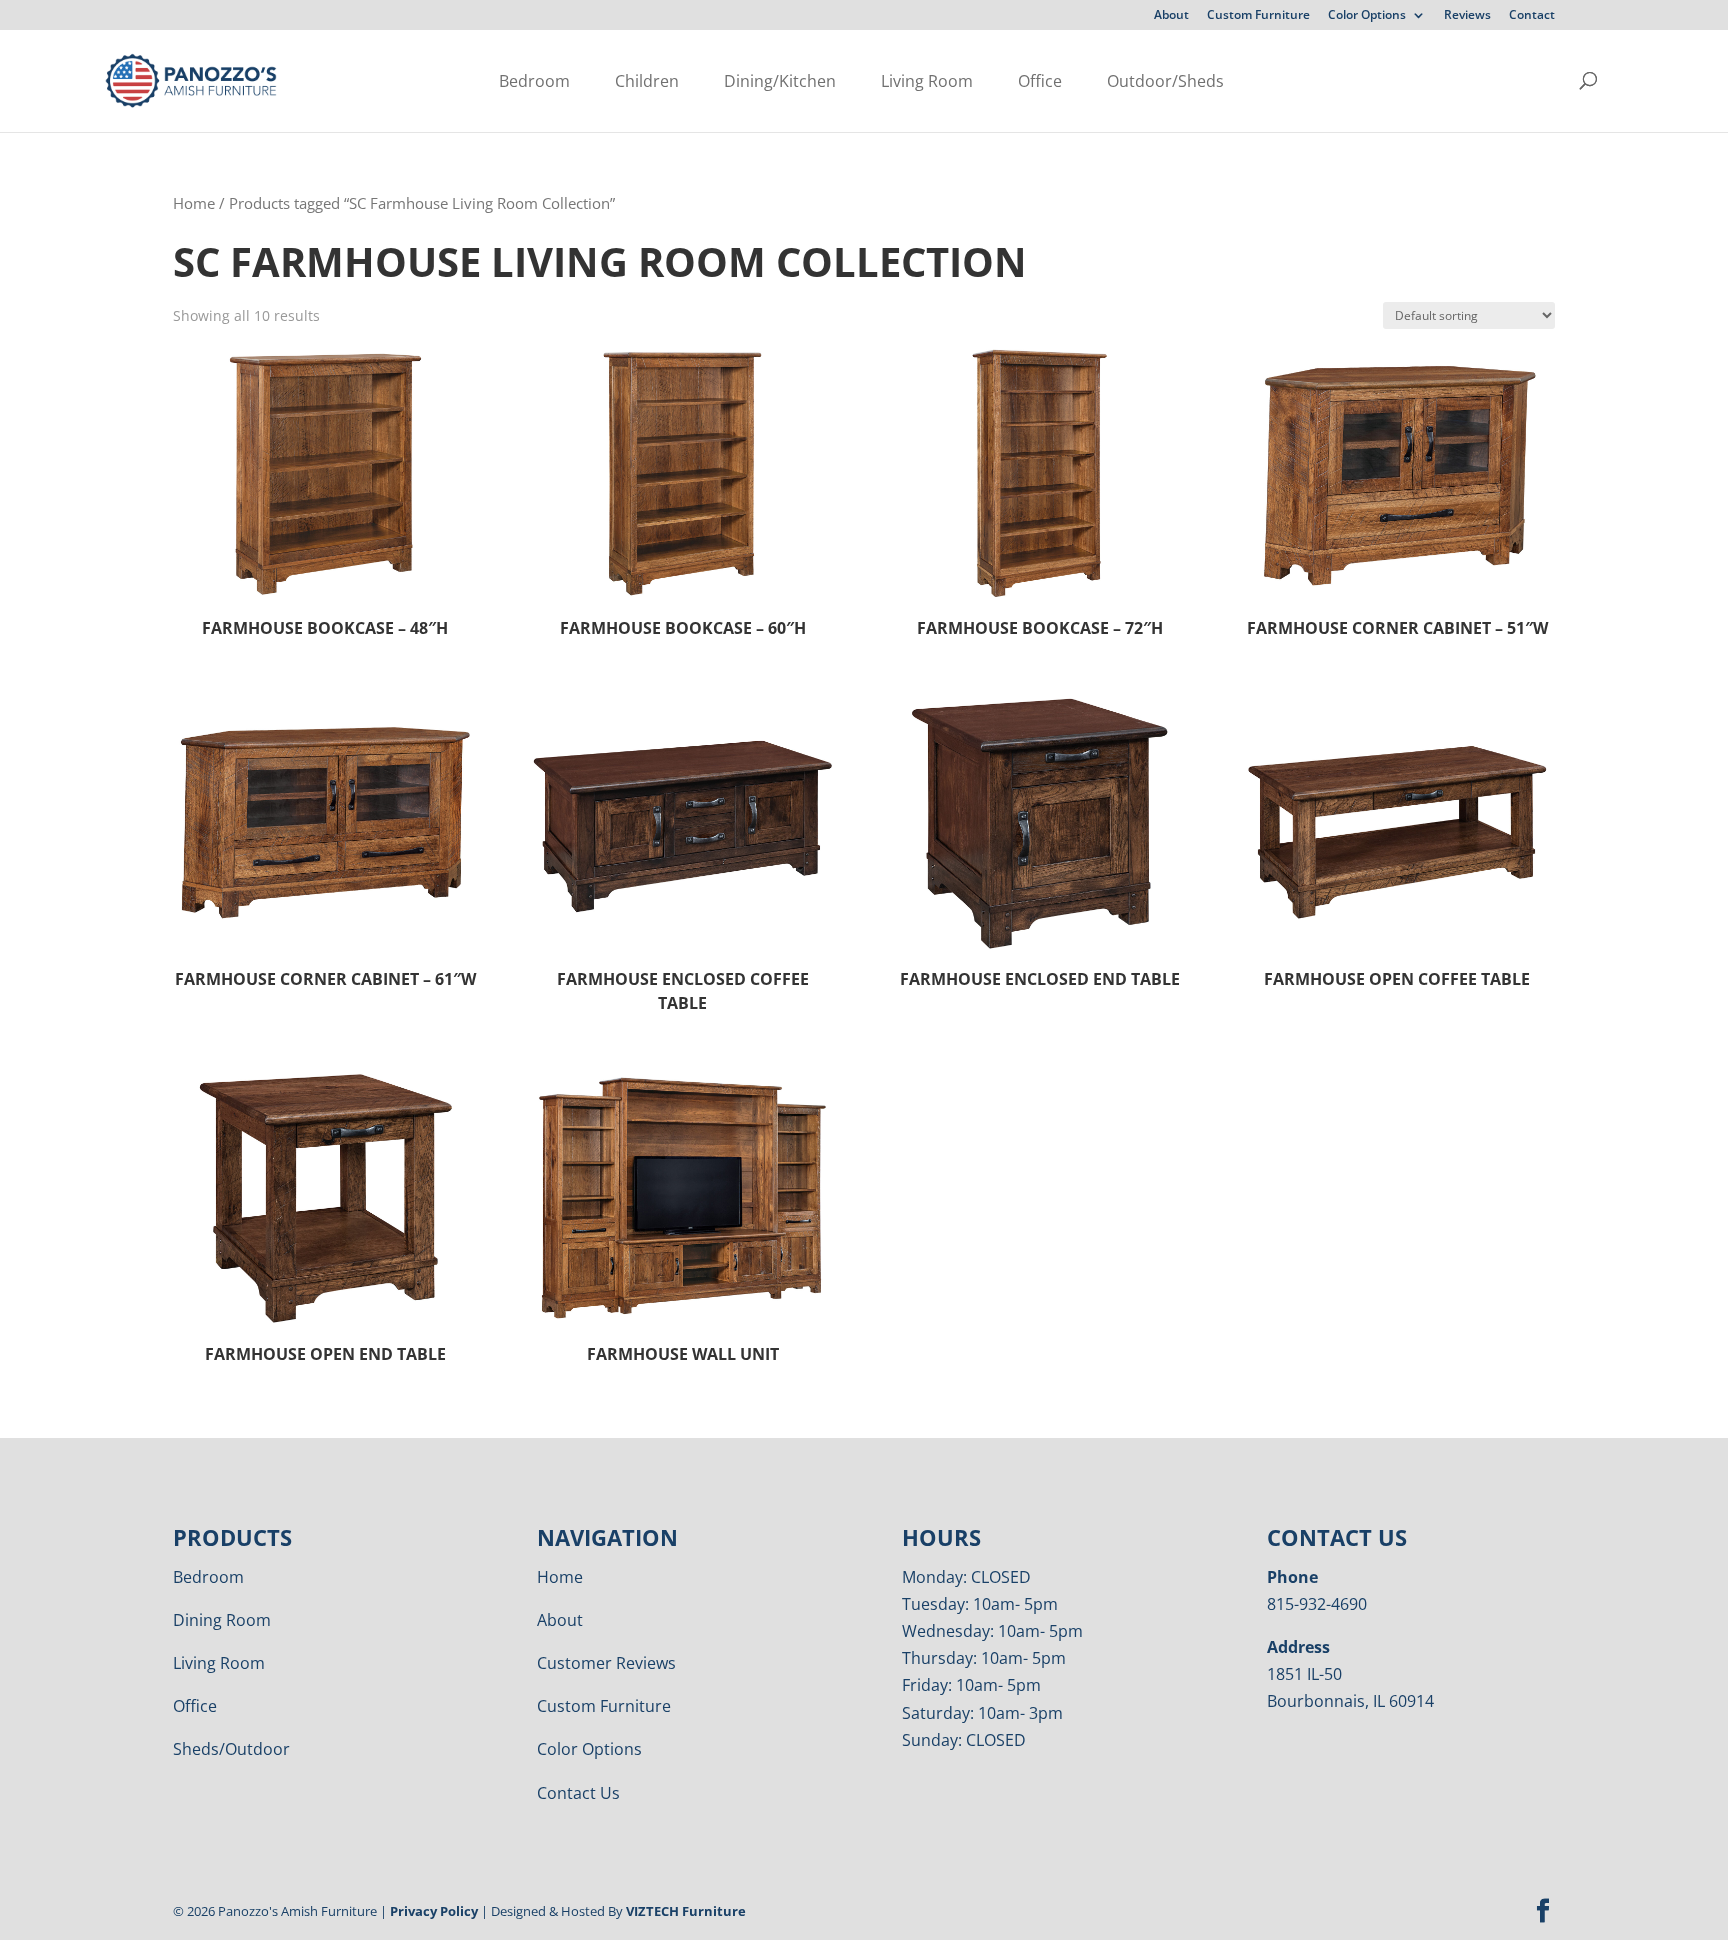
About (1171, 16)
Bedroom (534, 81)
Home (194, 203)
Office (1040, 81)
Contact (1532, 16)
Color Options (1367, 16)
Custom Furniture (1258, 16)
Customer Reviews (606, 1663)
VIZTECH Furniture (686, 1911)
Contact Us (578, 1793)
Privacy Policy (434, 1911)
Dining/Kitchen (780, 81)
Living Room (927, 81)
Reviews (1467, 16)
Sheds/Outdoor (231, 1749)
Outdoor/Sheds (1165, 81)
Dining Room (222, 1620)
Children (647, 81)
